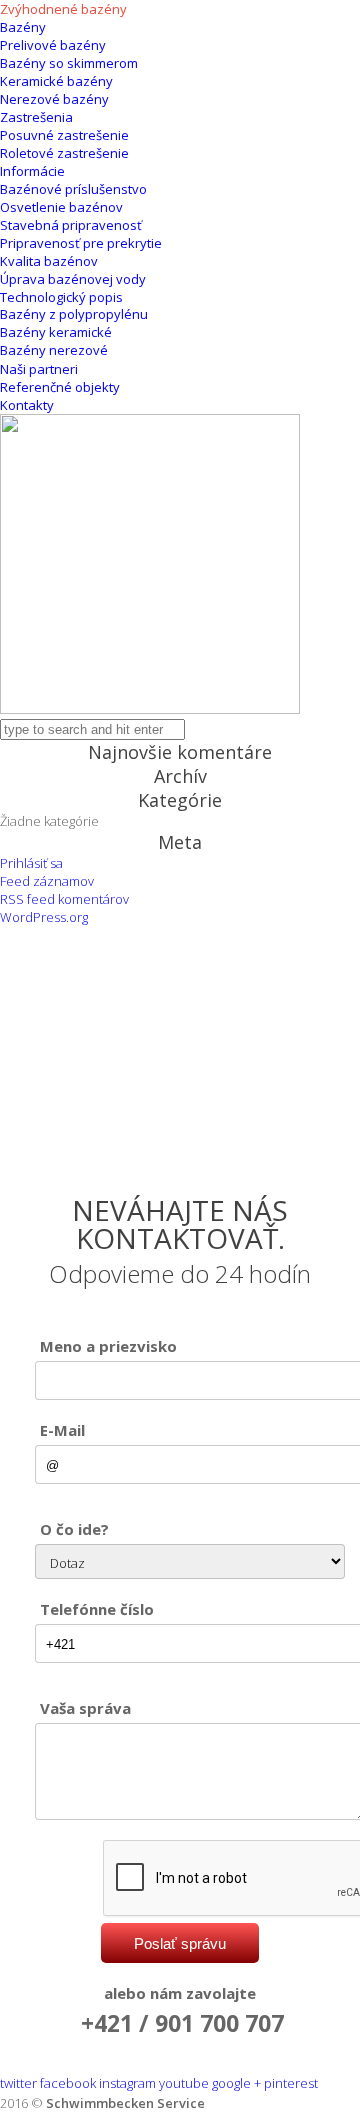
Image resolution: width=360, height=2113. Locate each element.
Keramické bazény (56, 81)
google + (236, 2083)
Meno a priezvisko (108, 1346)
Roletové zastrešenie (64, 153)
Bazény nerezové (54, 350)
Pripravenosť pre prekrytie (81, 243)
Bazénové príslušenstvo (73, 189)
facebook (68, 2083)
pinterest (291, 2083)
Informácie (32, 171)
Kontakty (27, 405)
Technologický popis (61, 297)
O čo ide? (74, 1529)
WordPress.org (44, 917)
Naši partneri (39, 369)
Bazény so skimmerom (69, 63)
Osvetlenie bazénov (61, 207)
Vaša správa (85, 1708)
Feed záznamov (47, 881)
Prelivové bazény (53, 45)
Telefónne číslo (97, 1609)
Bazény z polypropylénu (74, 314)
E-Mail (62, 1430)
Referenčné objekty (60, 387)
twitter (18, 2083)
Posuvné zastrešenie (64, 135)
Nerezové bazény (54, 99)
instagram (127, 2083)
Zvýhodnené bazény (63, 9)
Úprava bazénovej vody (73, 279)
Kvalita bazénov (49, 261)
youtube (184, 2083)
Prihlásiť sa (31, 863)
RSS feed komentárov (64, 899)
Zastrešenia (36, 117)
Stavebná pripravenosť (71, 225)
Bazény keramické (56, 332)
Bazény (23, 27)
